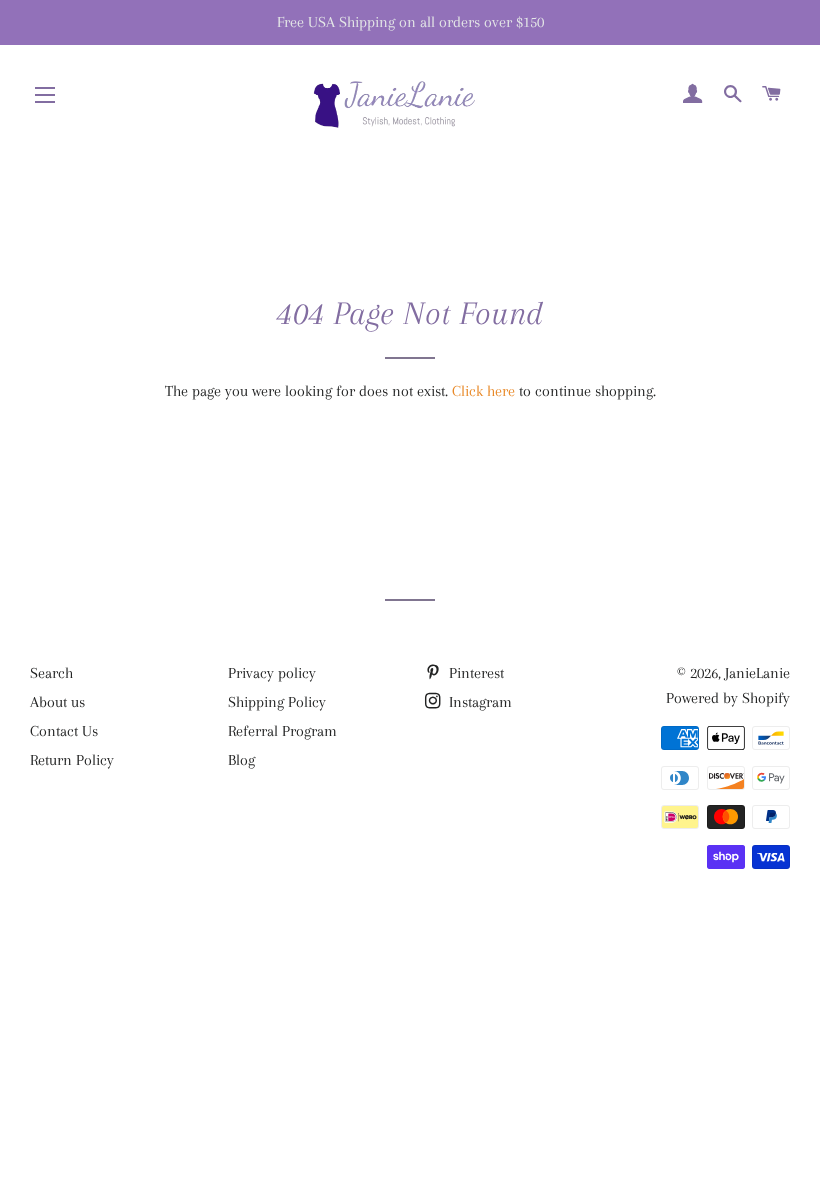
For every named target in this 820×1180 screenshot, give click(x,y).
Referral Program (282, 731)
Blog (241, 760)
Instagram (478, 702)
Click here (483, 391)
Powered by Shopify (728, 698)
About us (57, 702)
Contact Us (64, 731)
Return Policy (72, 760)
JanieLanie (757, 673)
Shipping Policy (277, 702)
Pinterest (474, 673)
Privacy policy (272, 673)
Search (51, 673)
